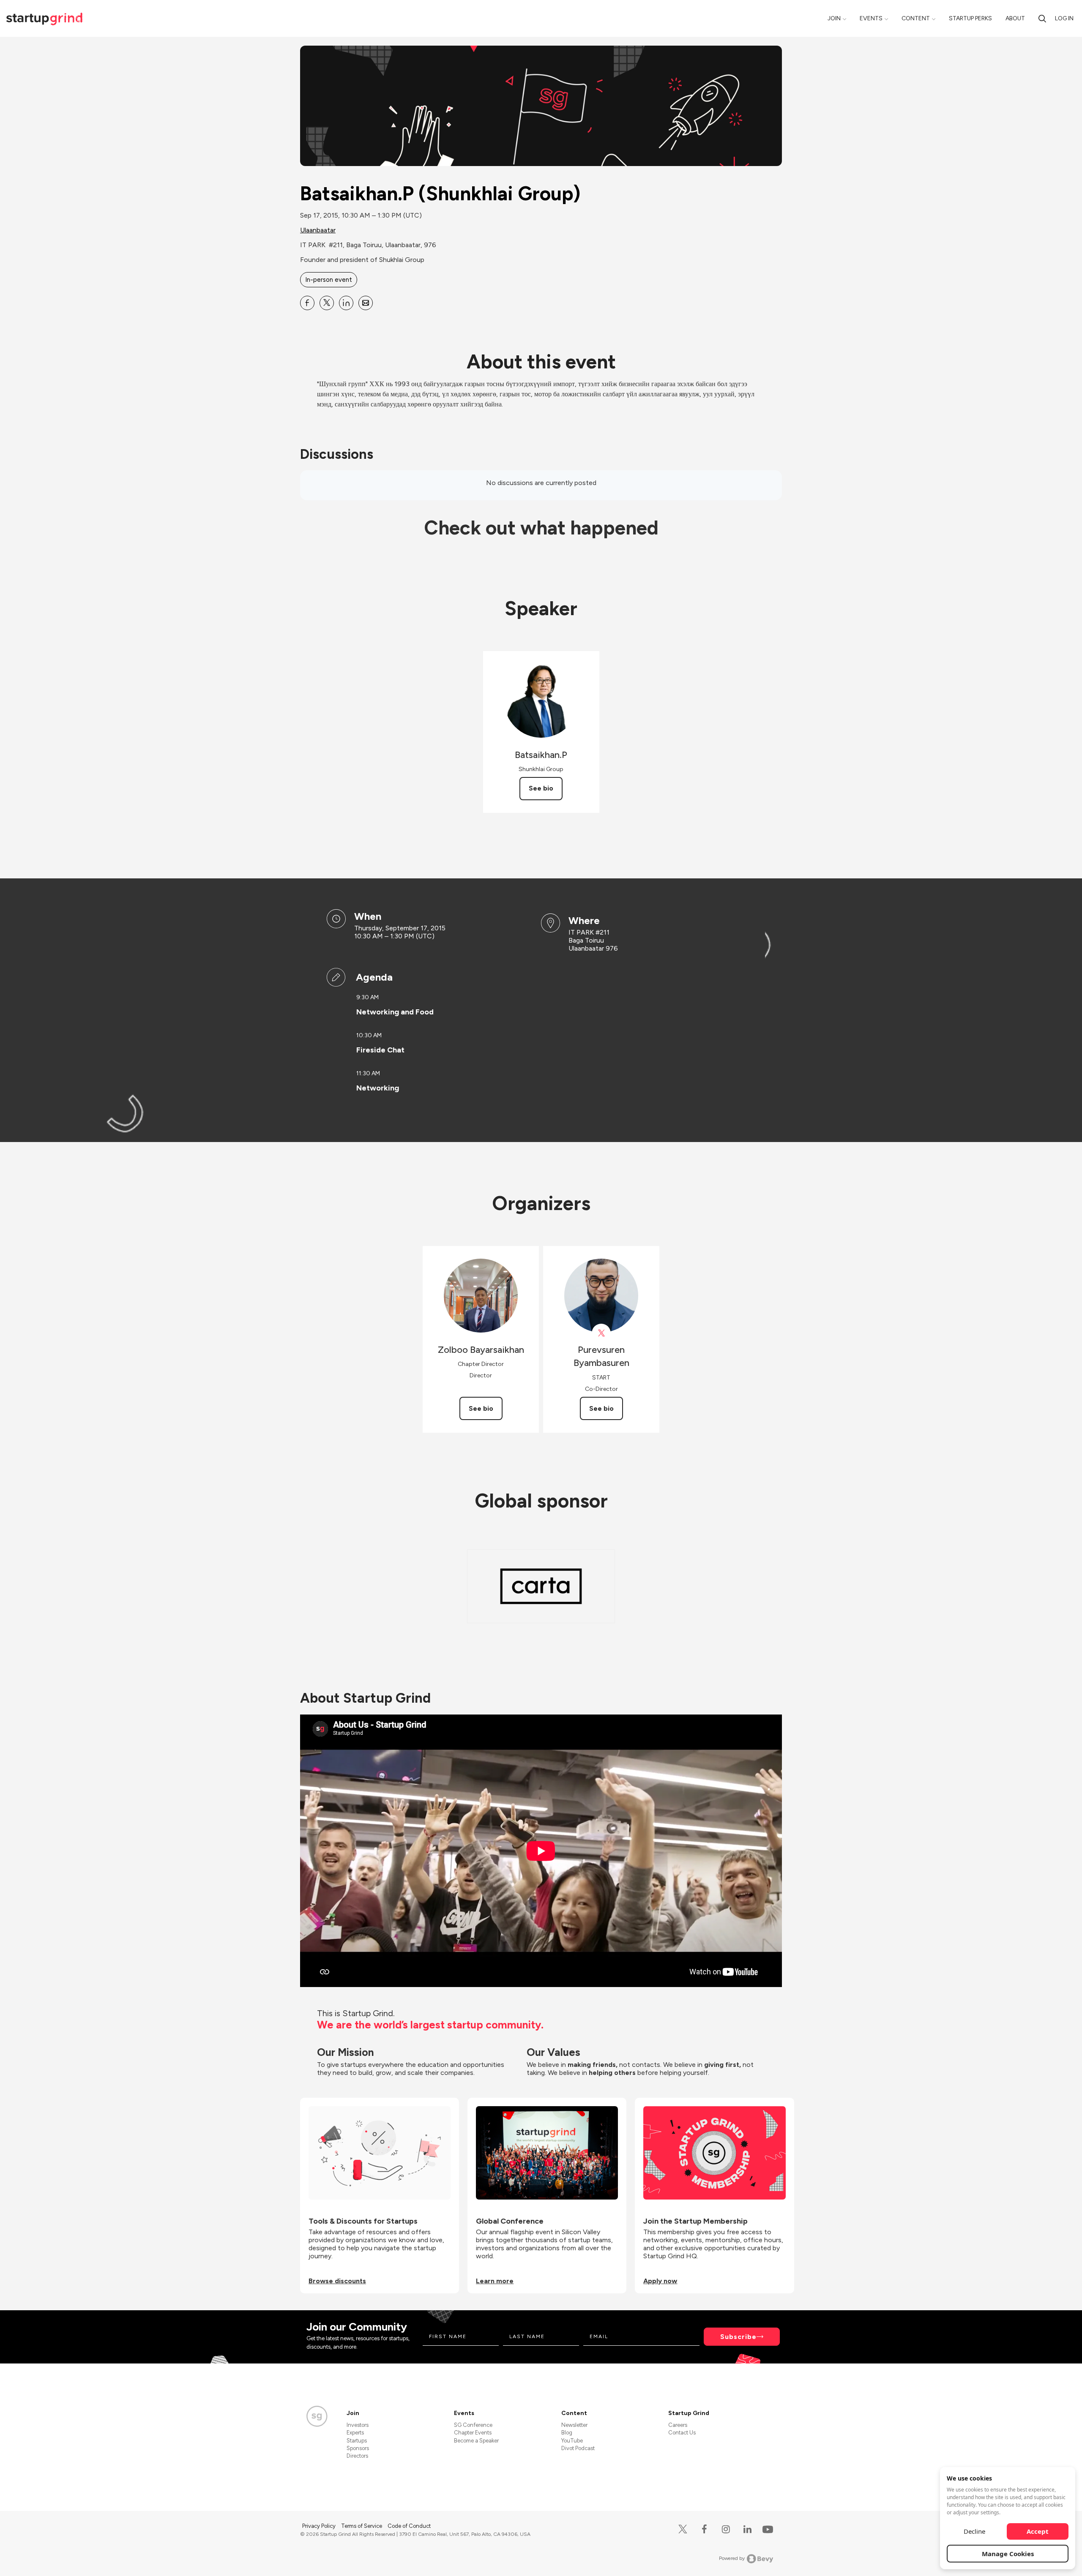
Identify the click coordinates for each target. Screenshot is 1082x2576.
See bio (541, 788)
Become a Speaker (476, 2441)
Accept (1038, 2531)
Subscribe (738, 2337)
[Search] (1042, 18)
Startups (357, 2441)
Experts (355, 2433)
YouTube (572, 2441)
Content (916, 18)
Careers (678, 2425)
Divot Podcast (578, 2448)
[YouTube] (766, 2529)
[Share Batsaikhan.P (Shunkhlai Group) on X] (327, 303)
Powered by (732, 2558)
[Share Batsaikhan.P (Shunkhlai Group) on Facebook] (307, 303)
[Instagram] (726, 2529)
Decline (974, 2531)
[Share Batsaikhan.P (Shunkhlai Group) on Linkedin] (346, 303)
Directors (357, 2456)
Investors (358, 2425)
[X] (683, 2529)
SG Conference (473, 2425)
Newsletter (574, 2425)
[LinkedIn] (747, 2529)
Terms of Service (362, 2526)
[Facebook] (704, 2529)
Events (871, 18)
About (1015, 18)
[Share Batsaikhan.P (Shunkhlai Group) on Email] (366, 303)
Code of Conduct (409, 2526)
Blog (567, 2433)
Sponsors (358, 2448)
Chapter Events (473, 2433)
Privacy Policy (320, 2526)
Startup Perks (970, 18)
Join (834, 18)
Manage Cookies (1008, 2554)
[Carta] (541, 1586)
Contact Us (682, 2433)
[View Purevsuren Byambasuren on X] (601, 1333)
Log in (1064, 18)
